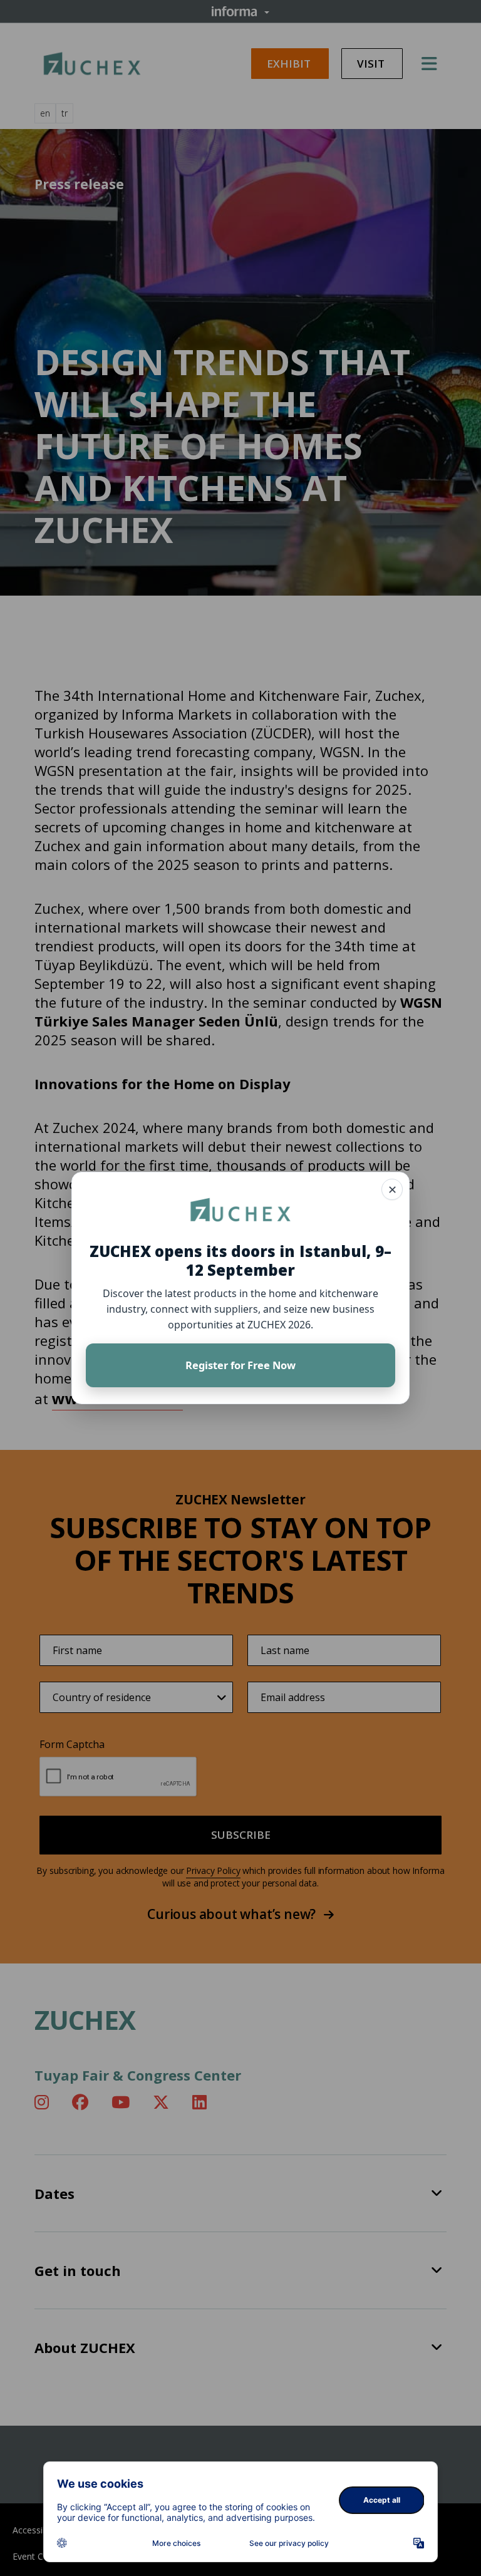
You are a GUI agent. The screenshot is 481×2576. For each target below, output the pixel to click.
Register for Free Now (240, 1365)
